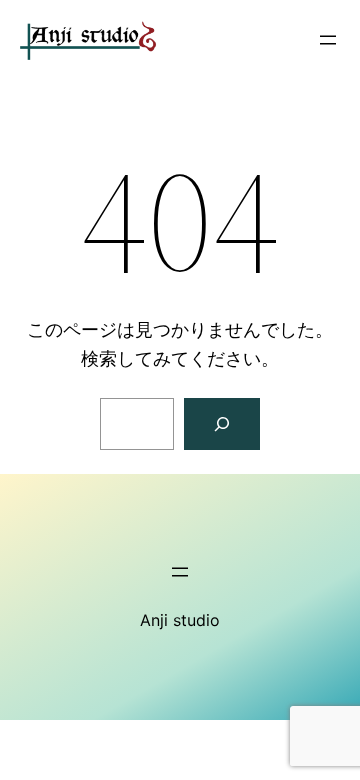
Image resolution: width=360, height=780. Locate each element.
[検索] (222, 424)
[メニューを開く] (328, 40)
